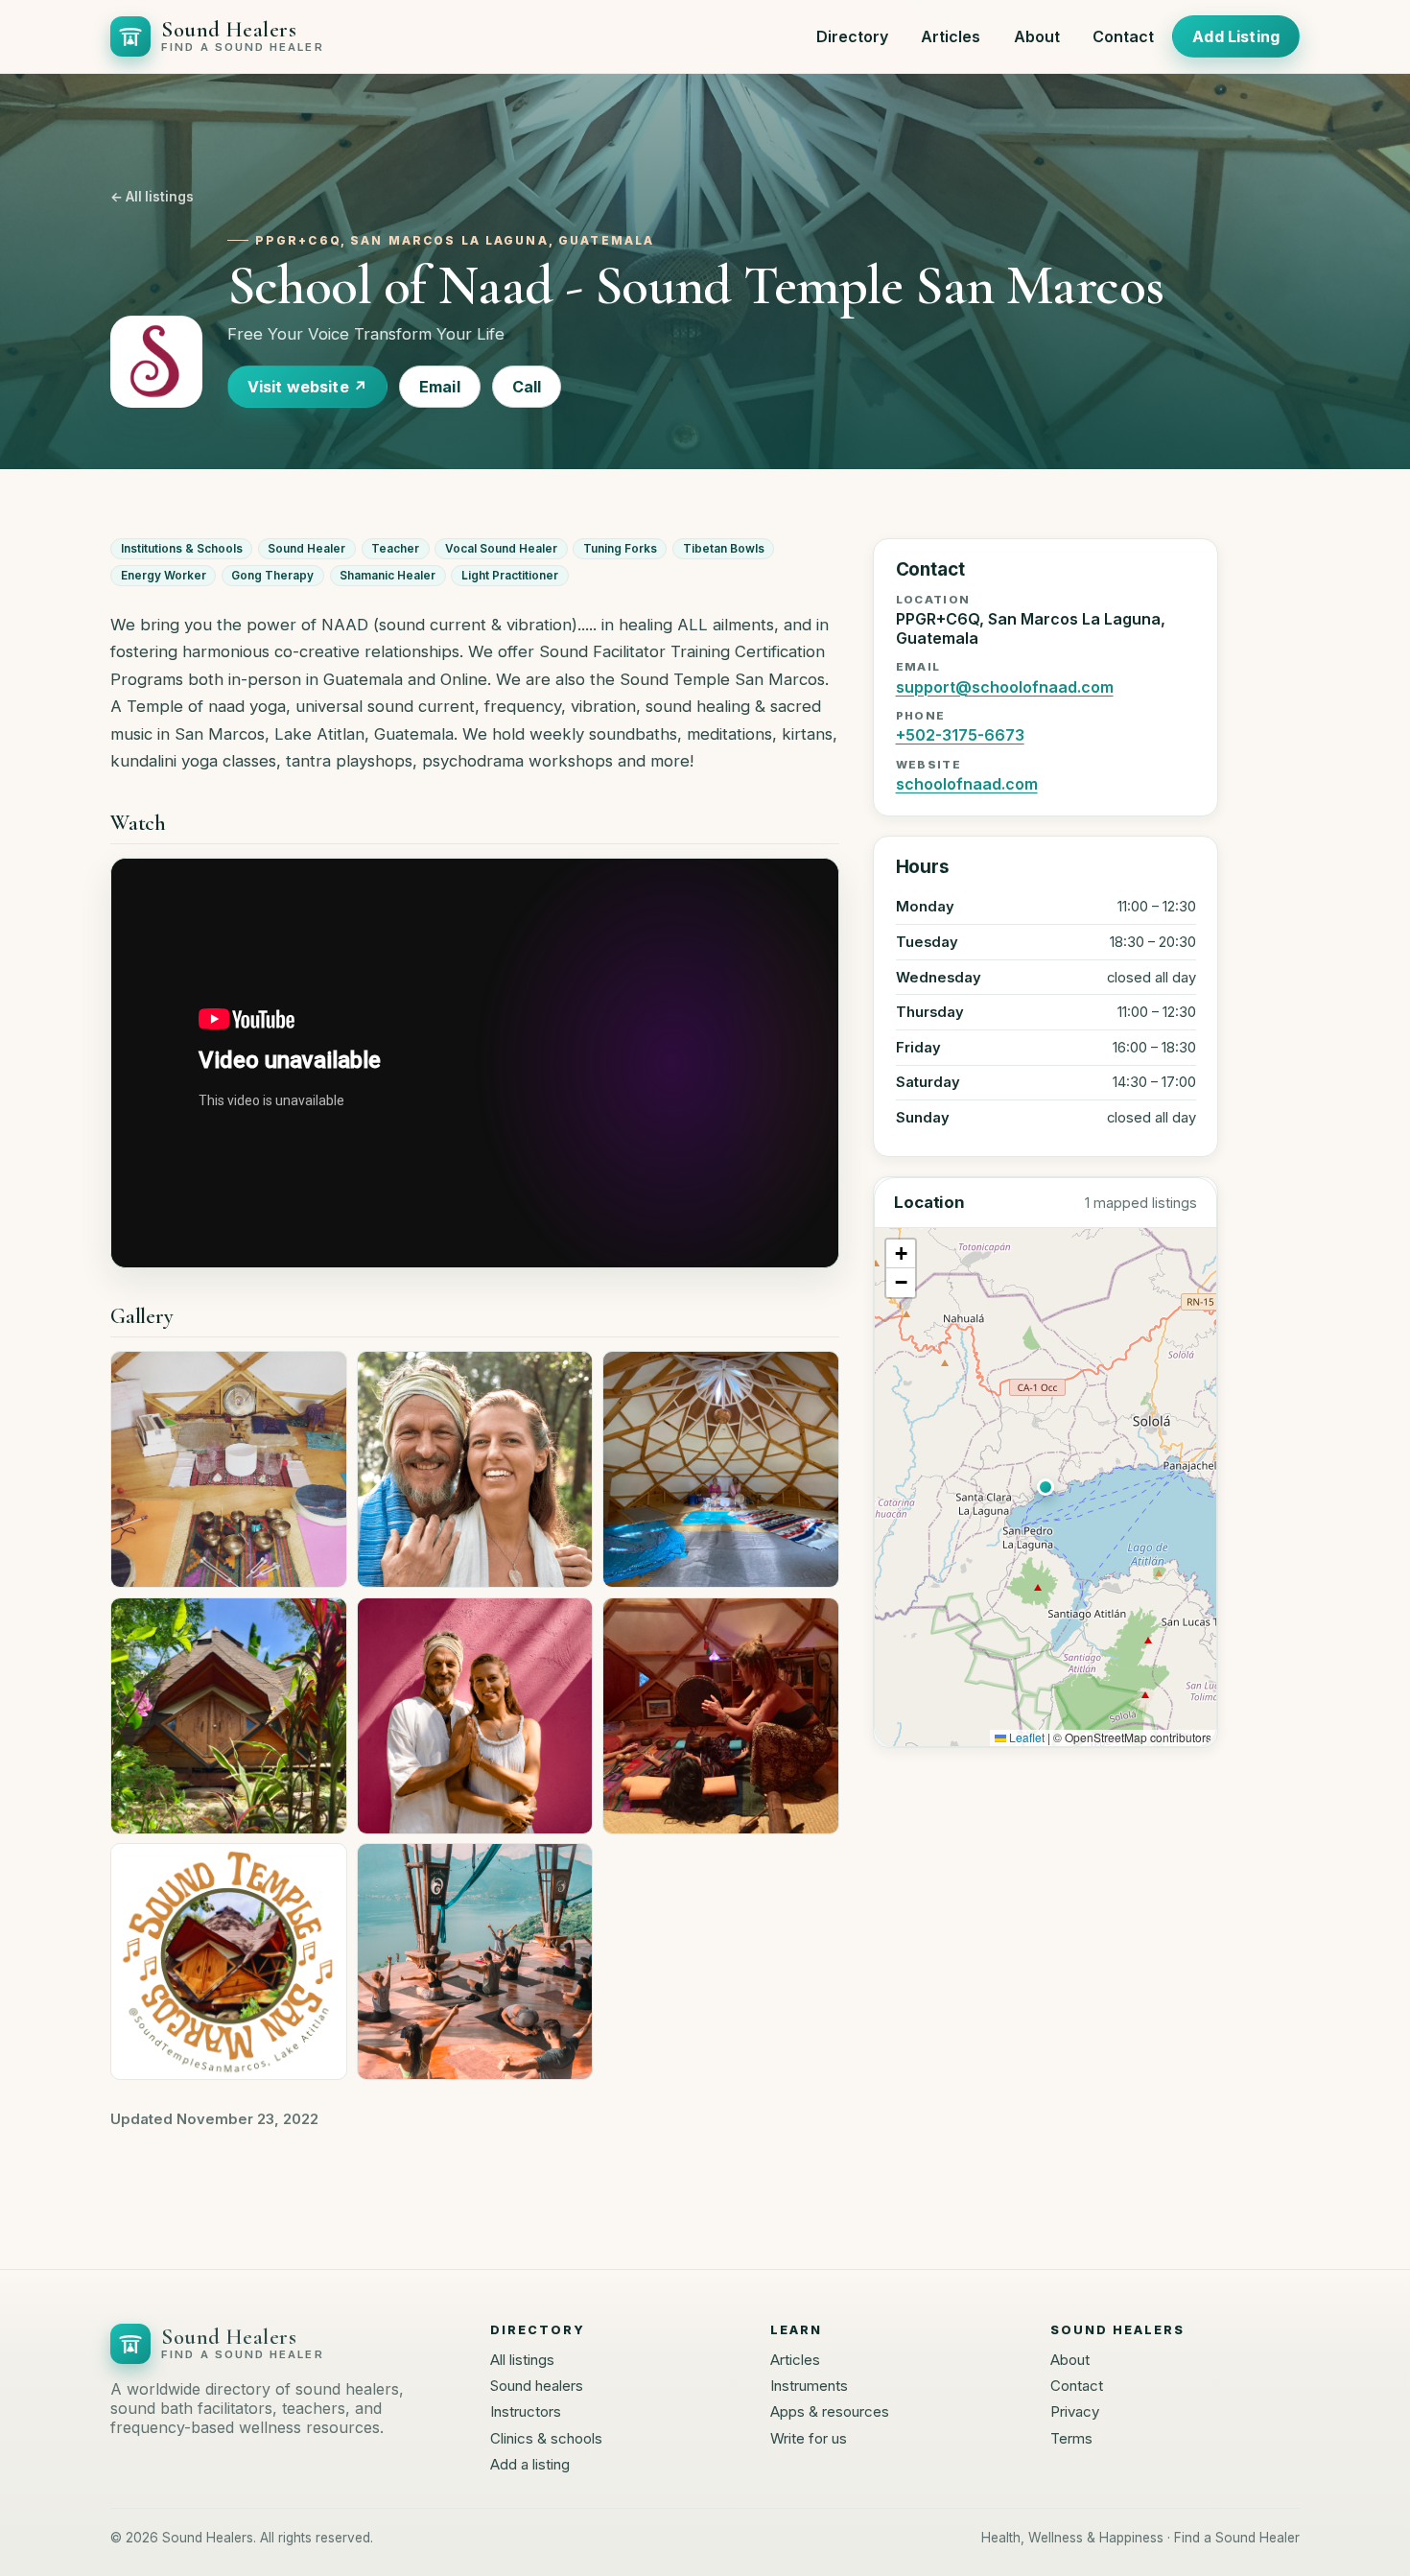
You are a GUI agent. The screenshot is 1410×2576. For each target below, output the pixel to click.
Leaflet (1025, 1737)
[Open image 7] (229, 1962)
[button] (1046, 1487)
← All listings (152, 197)
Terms (1071, 2438)
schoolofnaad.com (967, 784)
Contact (1123, 36)
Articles (951, 36)
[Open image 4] (229, 1716)
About (1037, 36)
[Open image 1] (229, 1469)
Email (440, 387)
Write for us (809, 2438)
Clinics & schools (546, 2438)
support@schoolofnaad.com (1005, 687)
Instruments (809, 2386)
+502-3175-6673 (960, 735)
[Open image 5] (475, 1716)
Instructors (526, 2411)
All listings (522, 2360)
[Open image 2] (475, 1469)
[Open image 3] (721, 1469)
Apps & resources (830, 2411)
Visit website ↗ (307, 387)
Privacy (1075, 2411)
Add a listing (530, 2464)
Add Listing (1236, 36)
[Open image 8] (475, 1962)
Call (527, 387)
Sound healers (537, 2386)
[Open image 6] (721, 1716)
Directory (852, 36)
